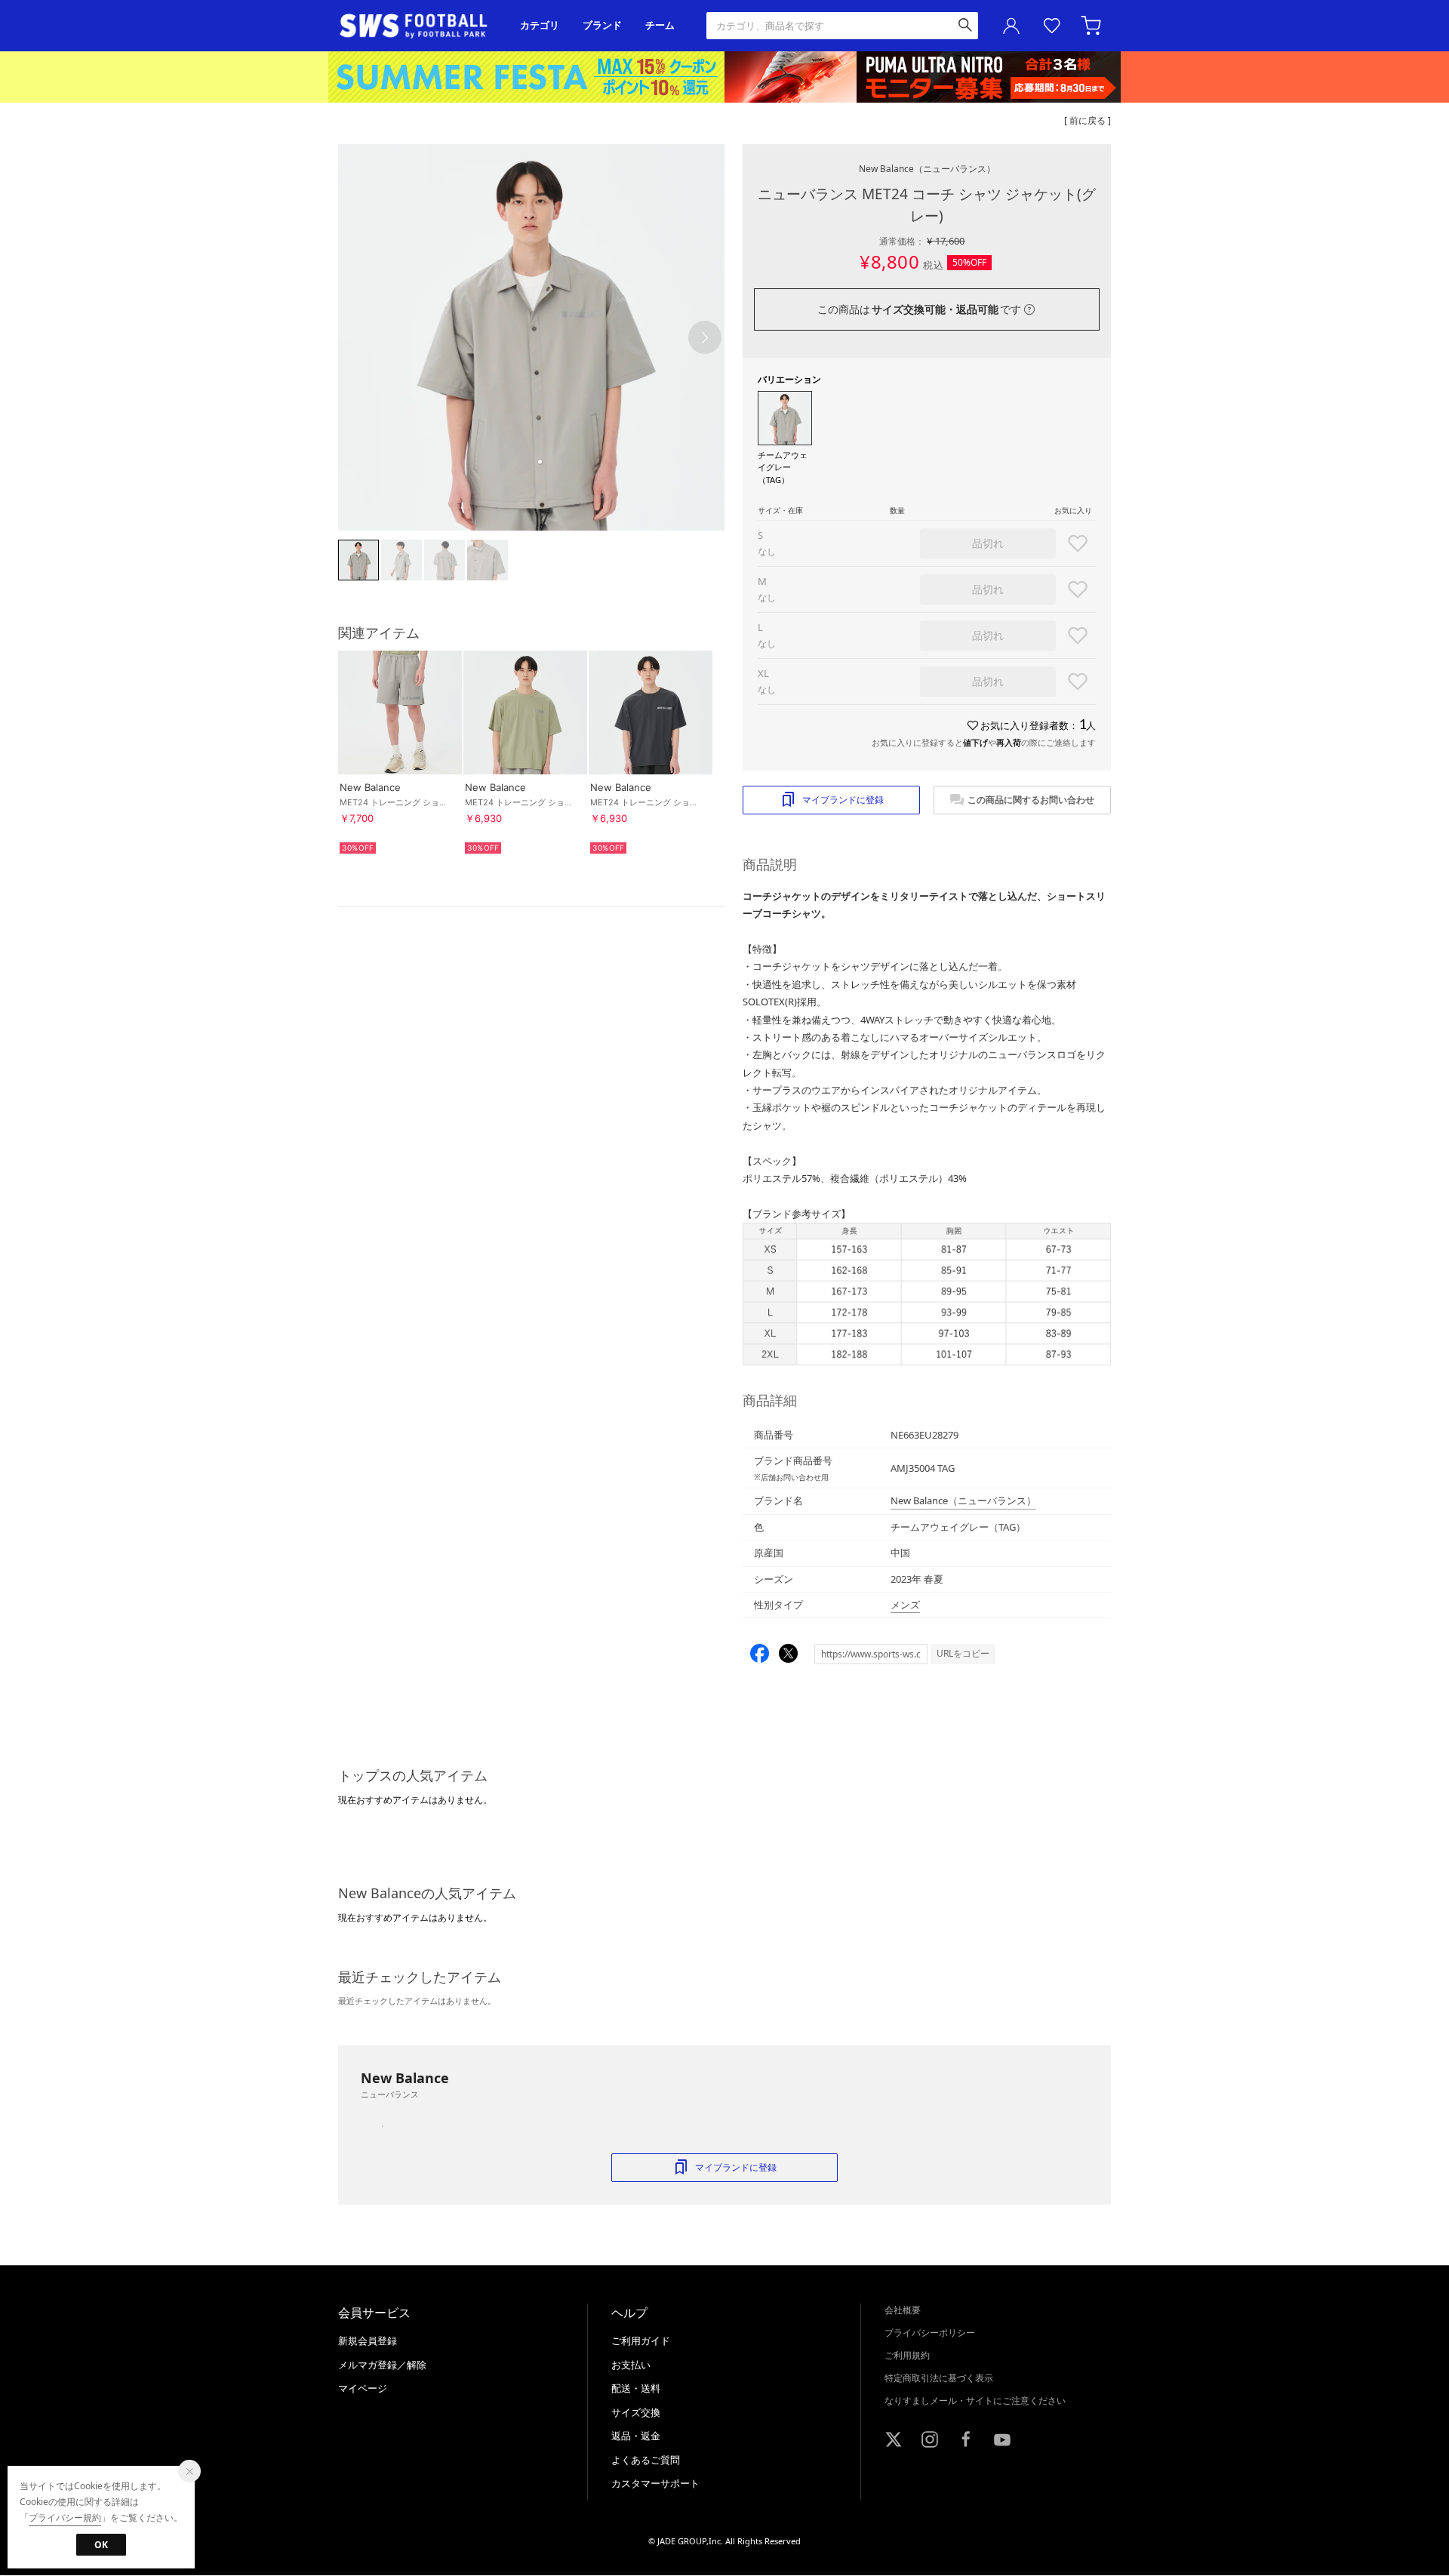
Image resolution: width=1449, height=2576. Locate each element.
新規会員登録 (368, 2341)
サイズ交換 (636, 2412)
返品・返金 (636, 2436)
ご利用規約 (907, 2355)
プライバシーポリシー (930, 2333)
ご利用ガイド (641, 2341)
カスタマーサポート (655, 2483)
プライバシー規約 (65, 2518)
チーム (660, 25)
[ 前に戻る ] (1088, 120)
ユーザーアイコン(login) (1011, 26)
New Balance (927, 169)
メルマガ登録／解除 (382, 2365)
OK (101, 2545)
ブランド (602, 25)
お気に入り (1052, 26)
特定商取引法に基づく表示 (939, 2378)
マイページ (363, 2388)
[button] (705, 337)
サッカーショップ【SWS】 (418, 26)
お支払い (631, 2365)
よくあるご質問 (646, 2460)
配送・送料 (636, 2388)
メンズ (905, 1605)
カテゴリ (540, 25)
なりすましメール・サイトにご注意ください (975, 2401)
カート (1093, 26)
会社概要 (903, 2310)
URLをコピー (963, 1653)
